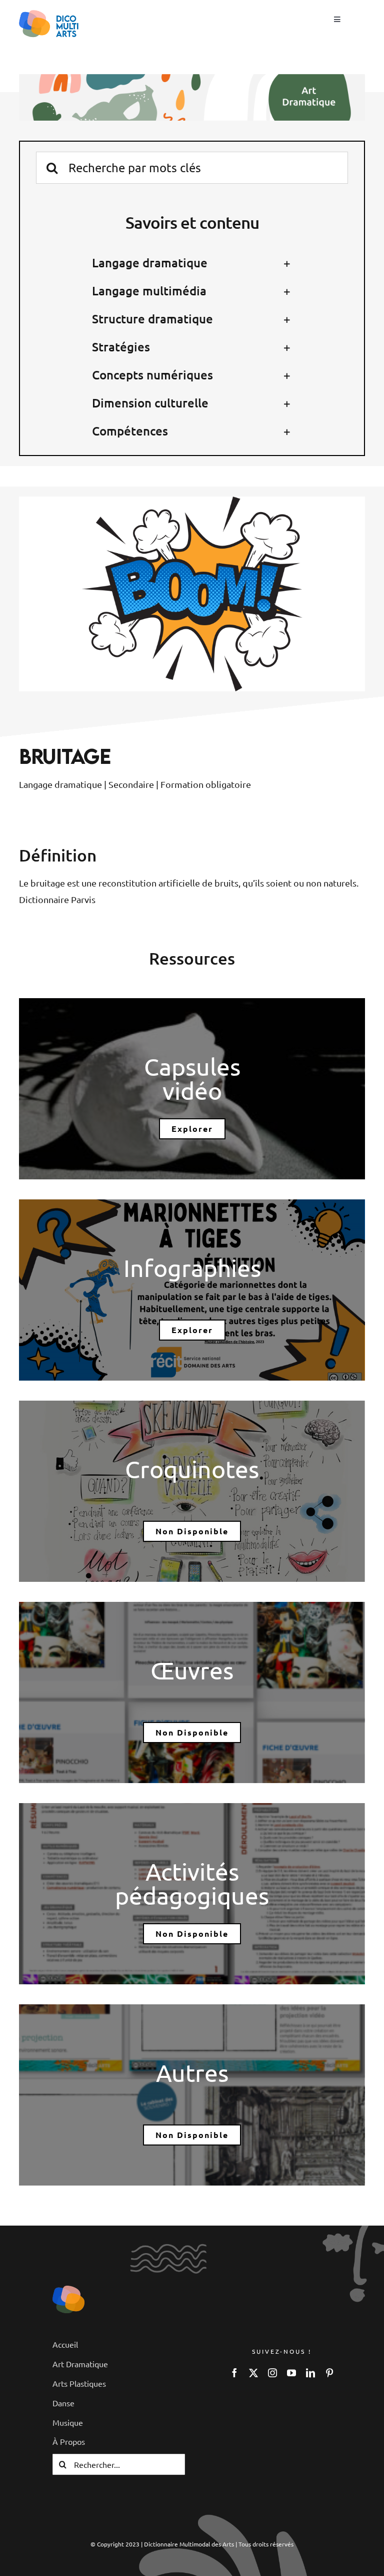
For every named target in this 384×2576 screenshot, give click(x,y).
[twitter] (253, 2373)
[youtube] (291, 2373)
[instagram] (272, 2373)
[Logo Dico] (49, 14)
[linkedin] (310, 2373)
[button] (192, 263)
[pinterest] (329, 2373)
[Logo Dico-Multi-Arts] (68, 2290)
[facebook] (234, 2373)
